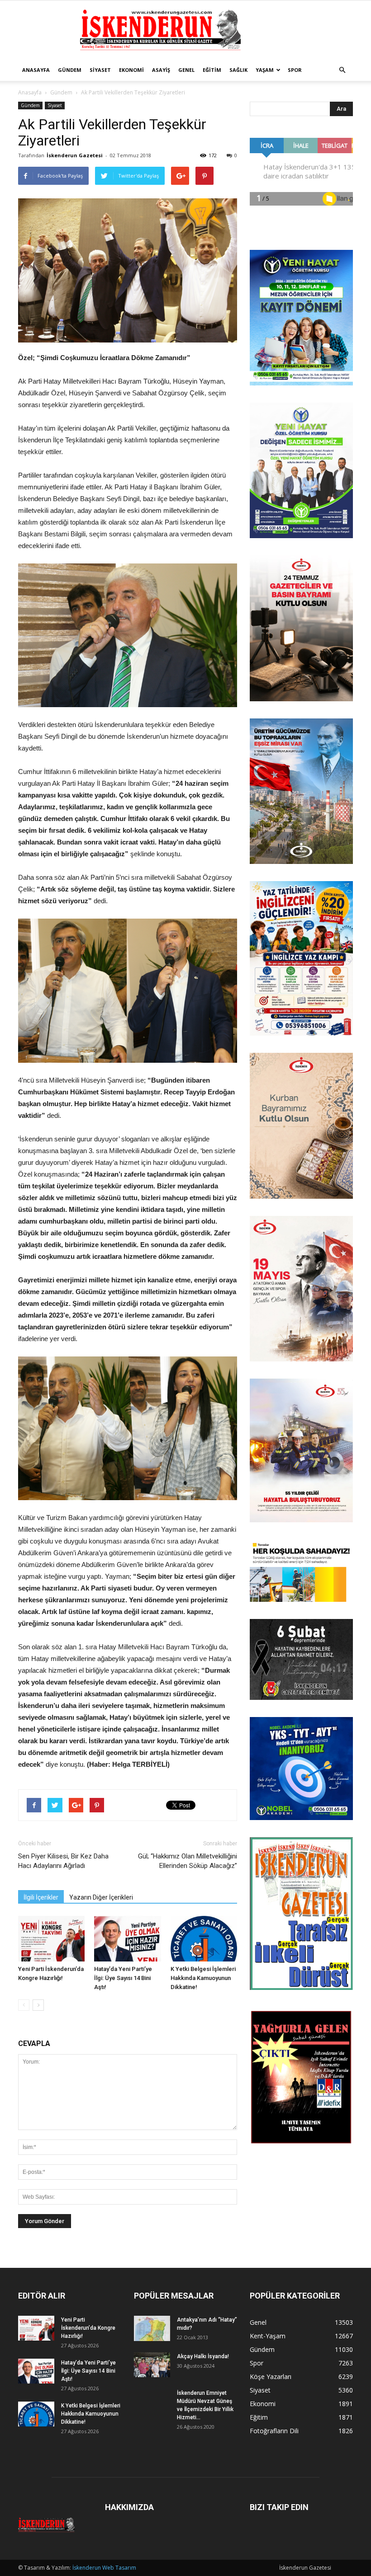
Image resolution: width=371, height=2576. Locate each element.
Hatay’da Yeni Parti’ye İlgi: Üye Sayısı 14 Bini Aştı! (123, 1978)
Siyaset (100, 70)
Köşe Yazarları (271, 2377)
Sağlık (238, 70)
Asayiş (161, 70)
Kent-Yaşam (268, 2336)
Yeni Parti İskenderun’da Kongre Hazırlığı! (88, 2328)
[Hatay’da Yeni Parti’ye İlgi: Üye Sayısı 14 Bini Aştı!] (127, 1939)
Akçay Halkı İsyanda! (203, 2356)
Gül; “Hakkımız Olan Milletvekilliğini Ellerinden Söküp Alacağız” (188, 1861)
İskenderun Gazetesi (75, 155)
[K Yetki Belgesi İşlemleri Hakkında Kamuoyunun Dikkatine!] (204, 1939)
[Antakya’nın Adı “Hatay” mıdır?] (152, 2328)
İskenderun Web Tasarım (104, 2568)
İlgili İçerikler (41, 1897)
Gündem (70, 70)
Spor (295, 70)
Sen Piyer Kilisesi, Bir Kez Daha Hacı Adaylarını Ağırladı (63, 1861)
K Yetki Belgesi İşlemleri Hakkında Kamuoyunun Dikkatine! (203, 1978)
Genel (186, 70)
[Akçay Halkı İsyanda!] (152, 2365)
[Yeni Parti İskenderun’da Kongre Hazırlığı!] (51, 1939)
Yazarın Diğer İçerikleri (101, 1897)
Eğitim (212, 70)
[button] (342, 70)
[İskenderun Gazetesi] (185, 30)
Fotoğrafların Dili (274, 2431)
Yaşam (265, 70)
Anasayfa (36, 70)
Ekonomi (131, 70)
